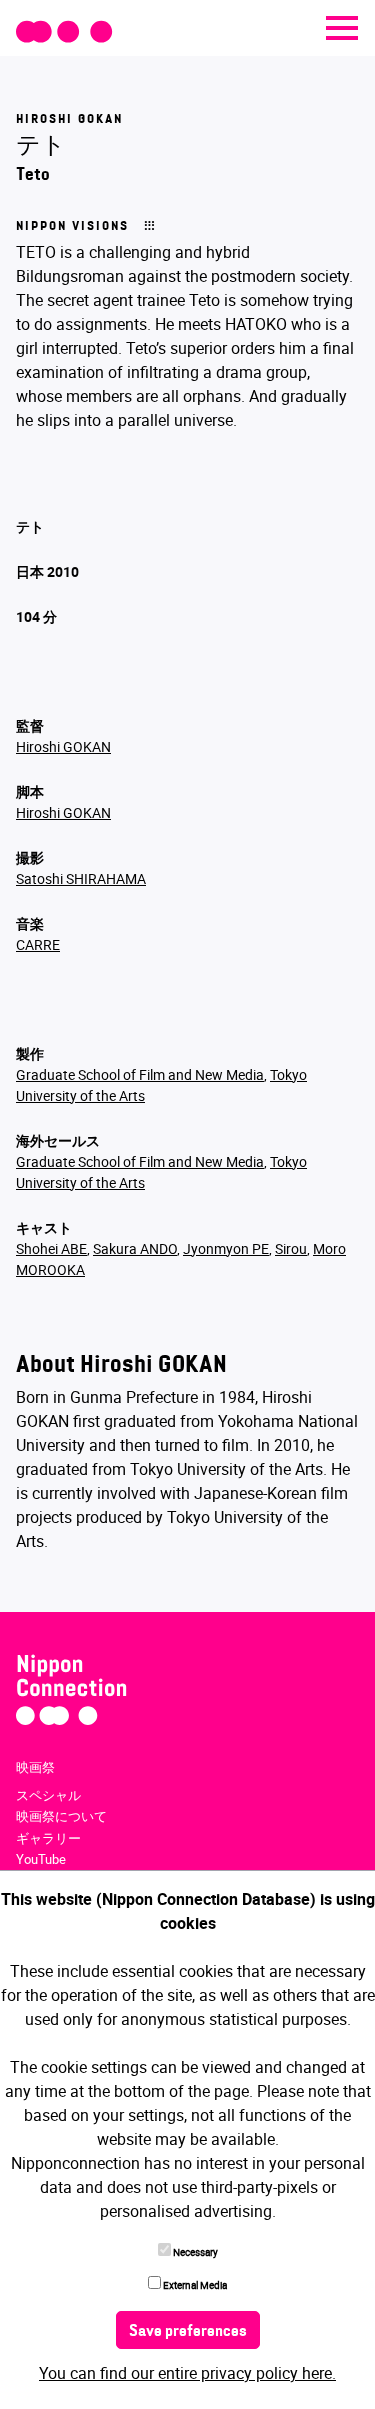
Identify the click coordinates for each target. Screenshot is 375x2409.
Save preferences (188, 2332)
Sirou (291, 1248)
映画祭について (61, 1816)
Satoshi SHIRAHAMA (81, 878)
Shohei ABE (51, 1248)
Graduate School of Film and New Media (140, 1074)
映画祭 (35, 1767)
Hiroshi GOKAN (63, 746)
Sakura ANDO (135, 1248)
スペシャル (48, 1795)
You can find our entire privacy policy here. (187, 2373)
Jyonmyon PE (226, 1248)
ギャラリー (48, 1838)
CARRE (38, 944)
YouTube (41, 1859)
